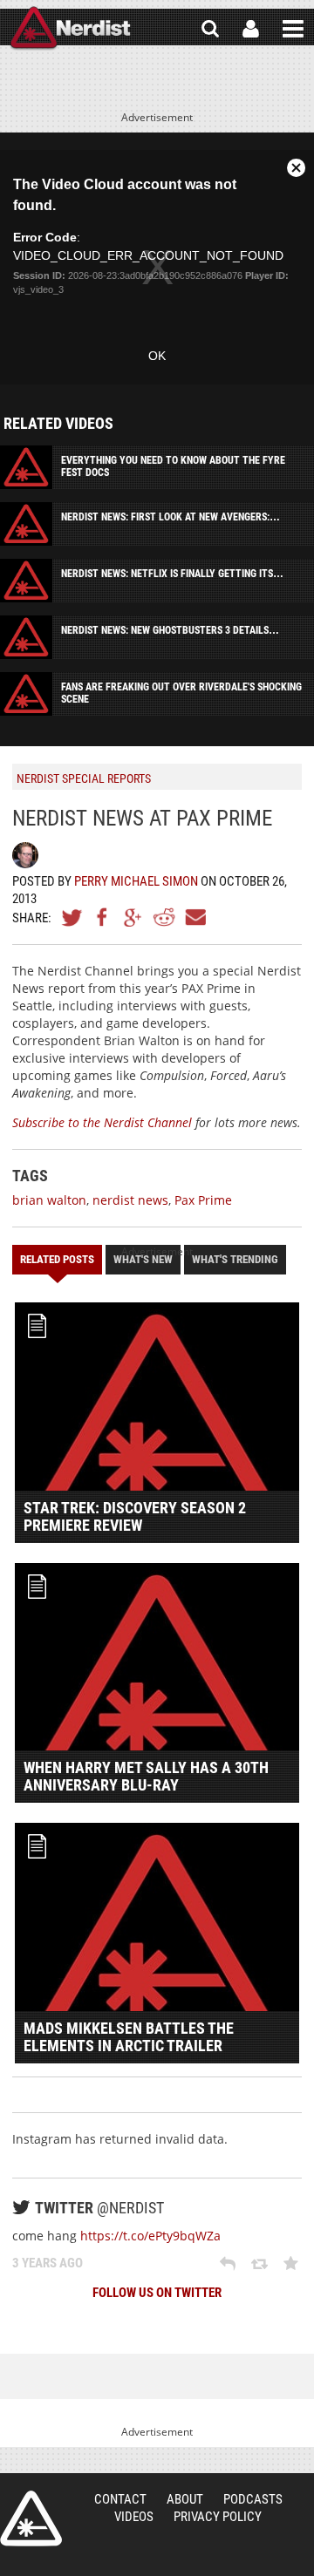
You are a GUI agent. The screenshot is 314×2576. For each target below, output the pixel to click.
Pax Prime (203, 1200)
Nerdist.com (31, 2518)
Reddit (164, 917)
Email (195, 917)
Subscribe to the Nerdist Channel (102, 1122)
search (210, 29)
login (251, 29)
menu (293, 29)
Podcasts (253, 2499)
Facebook (103, 917)
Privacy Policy (218, 2517)
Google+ (133, 917)
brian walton (49, 1200)
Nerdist (70, 29)
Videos (134, 2517)
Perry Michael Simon (136, 881)
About (185, 2499)
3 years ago (48, 2263)
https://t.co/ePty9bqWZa (150, 2236)
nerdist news (130, 1200)
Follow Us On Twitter (157, 2293)
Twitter (72, 917)
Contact (120, 2499)
